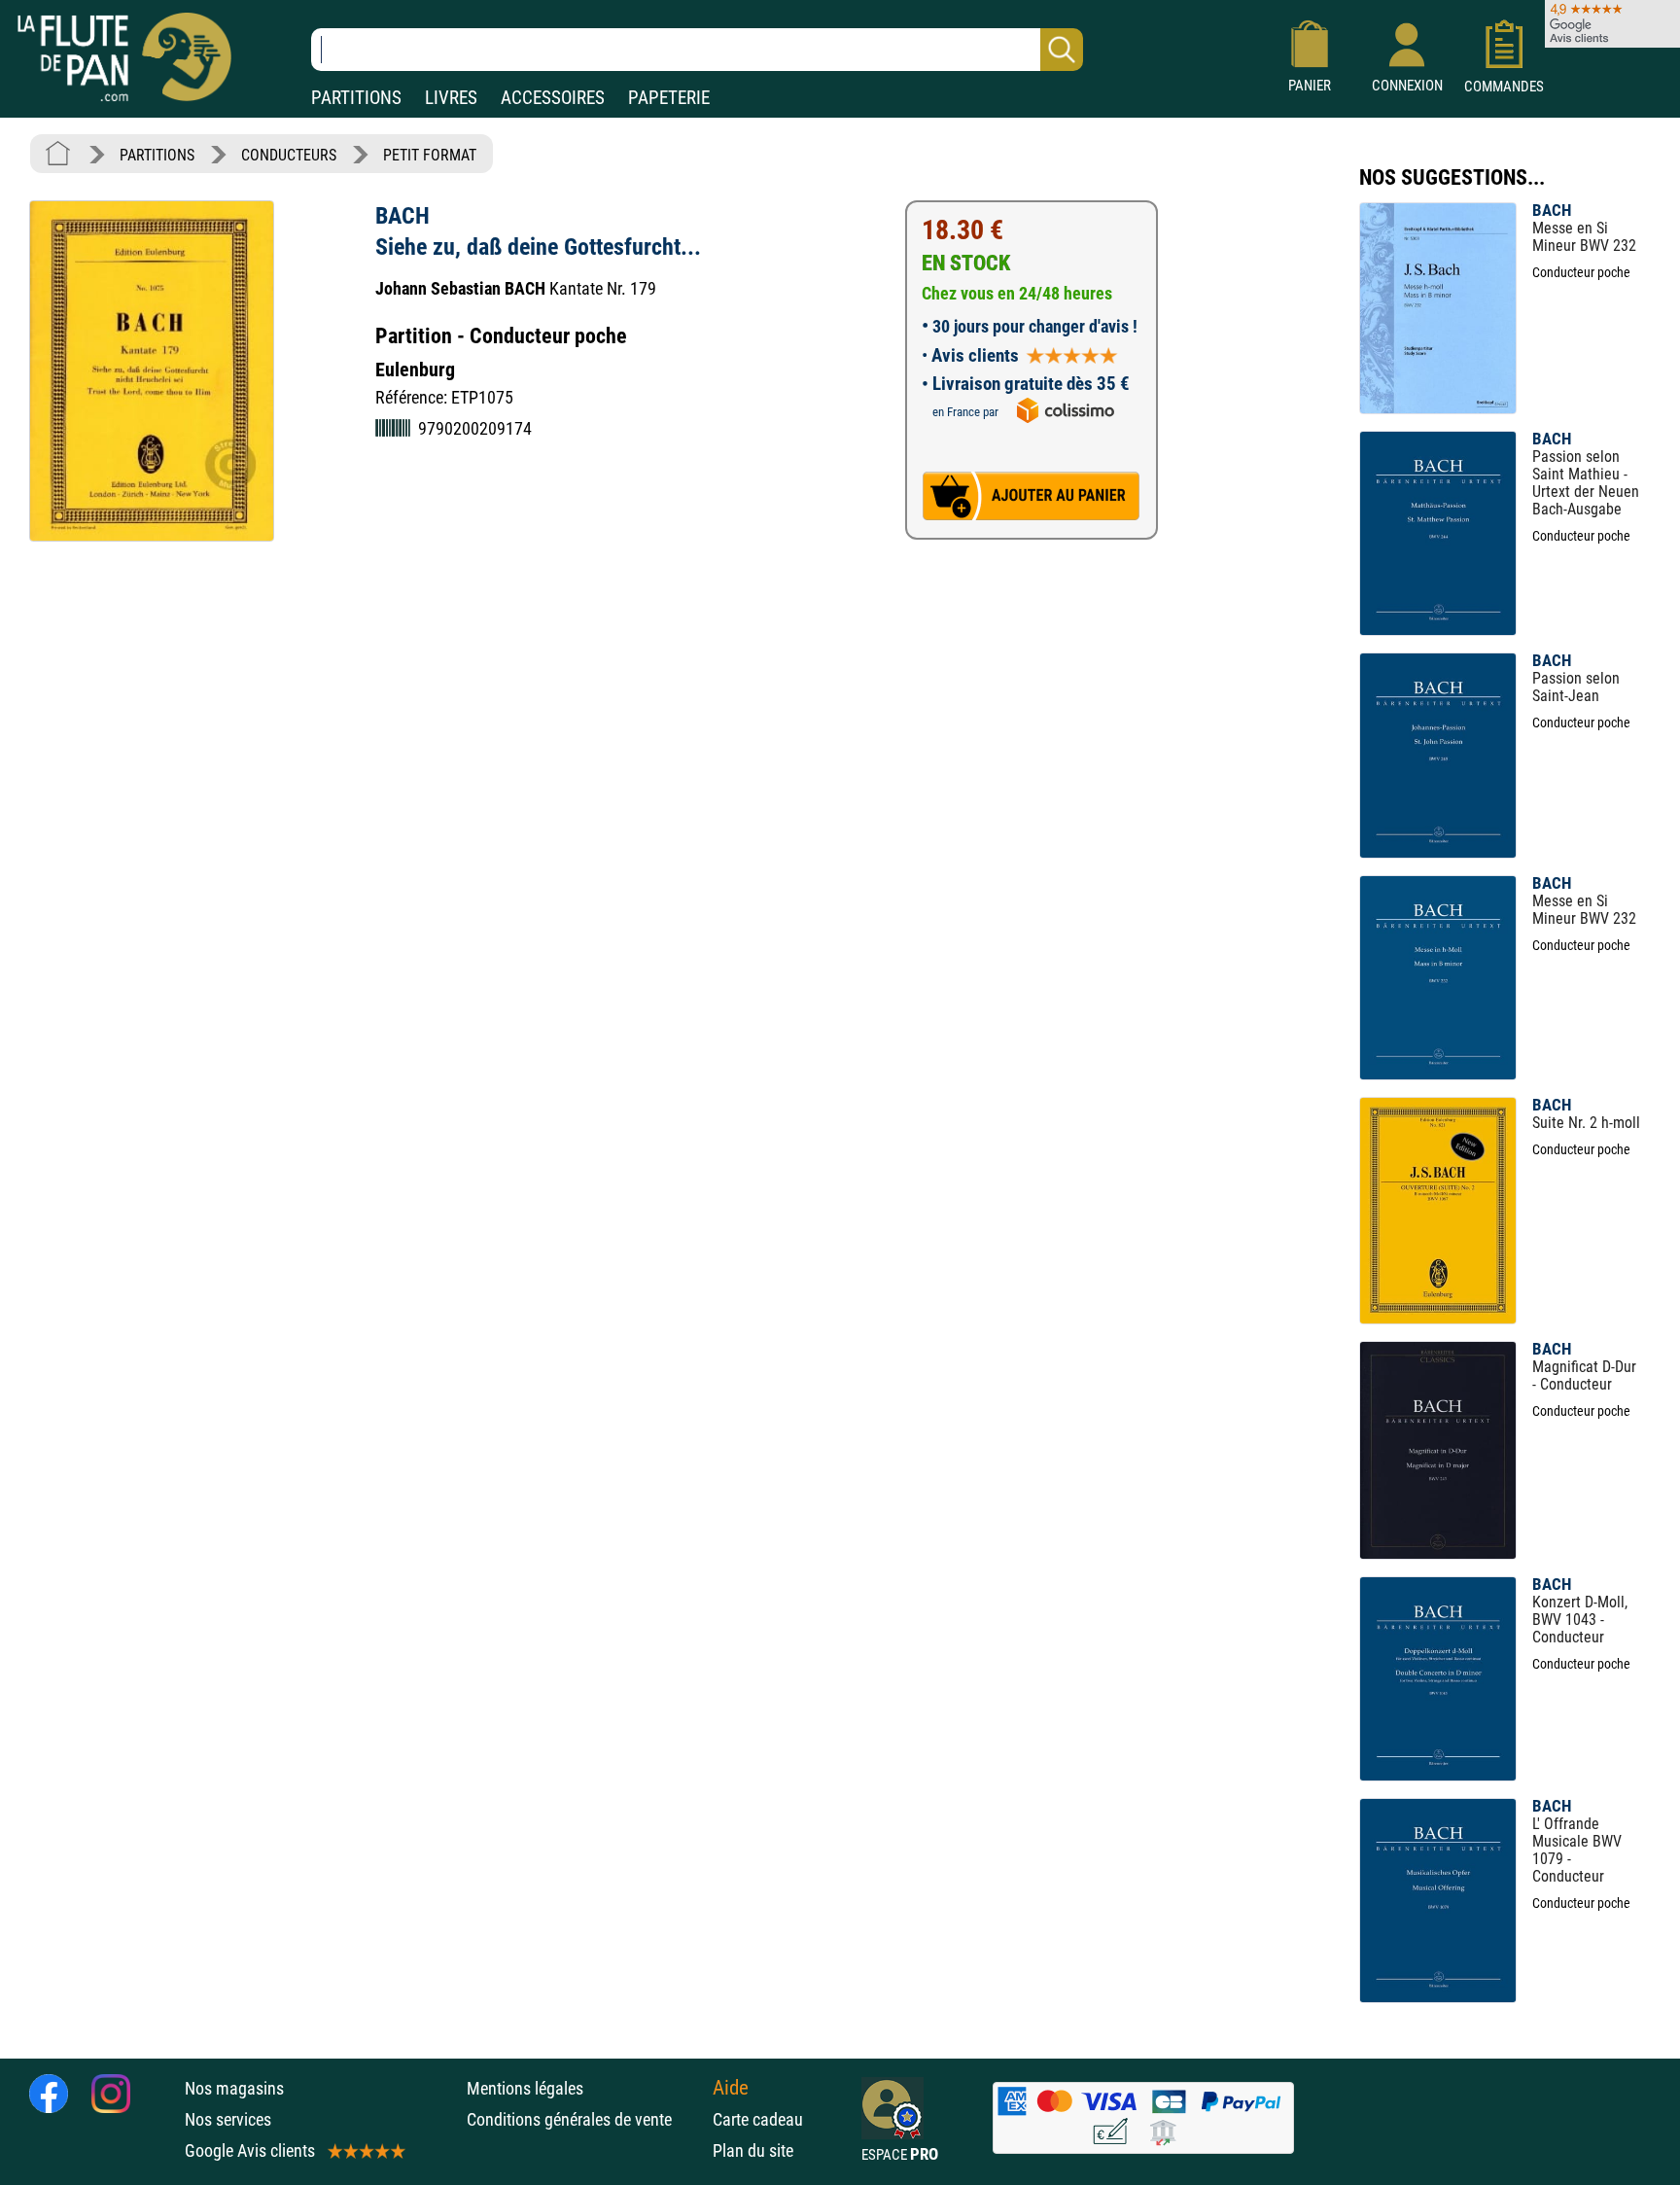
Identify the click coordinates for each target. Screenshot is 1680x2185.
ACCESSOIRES (553, 98)
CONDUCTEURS (289, 155)
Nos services (228, 2119)
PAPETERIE (669, 98)
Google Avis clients (250, 2150)
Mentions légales (525, 2088)
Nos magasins (234, 2088)
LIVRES (451, 98)
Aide (731, 2088)
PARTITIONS (356, 98)
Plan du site (753, 2150)
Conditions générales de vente (585, 2119)
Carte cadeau (758, 2119)
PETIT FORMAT (430, 155)
